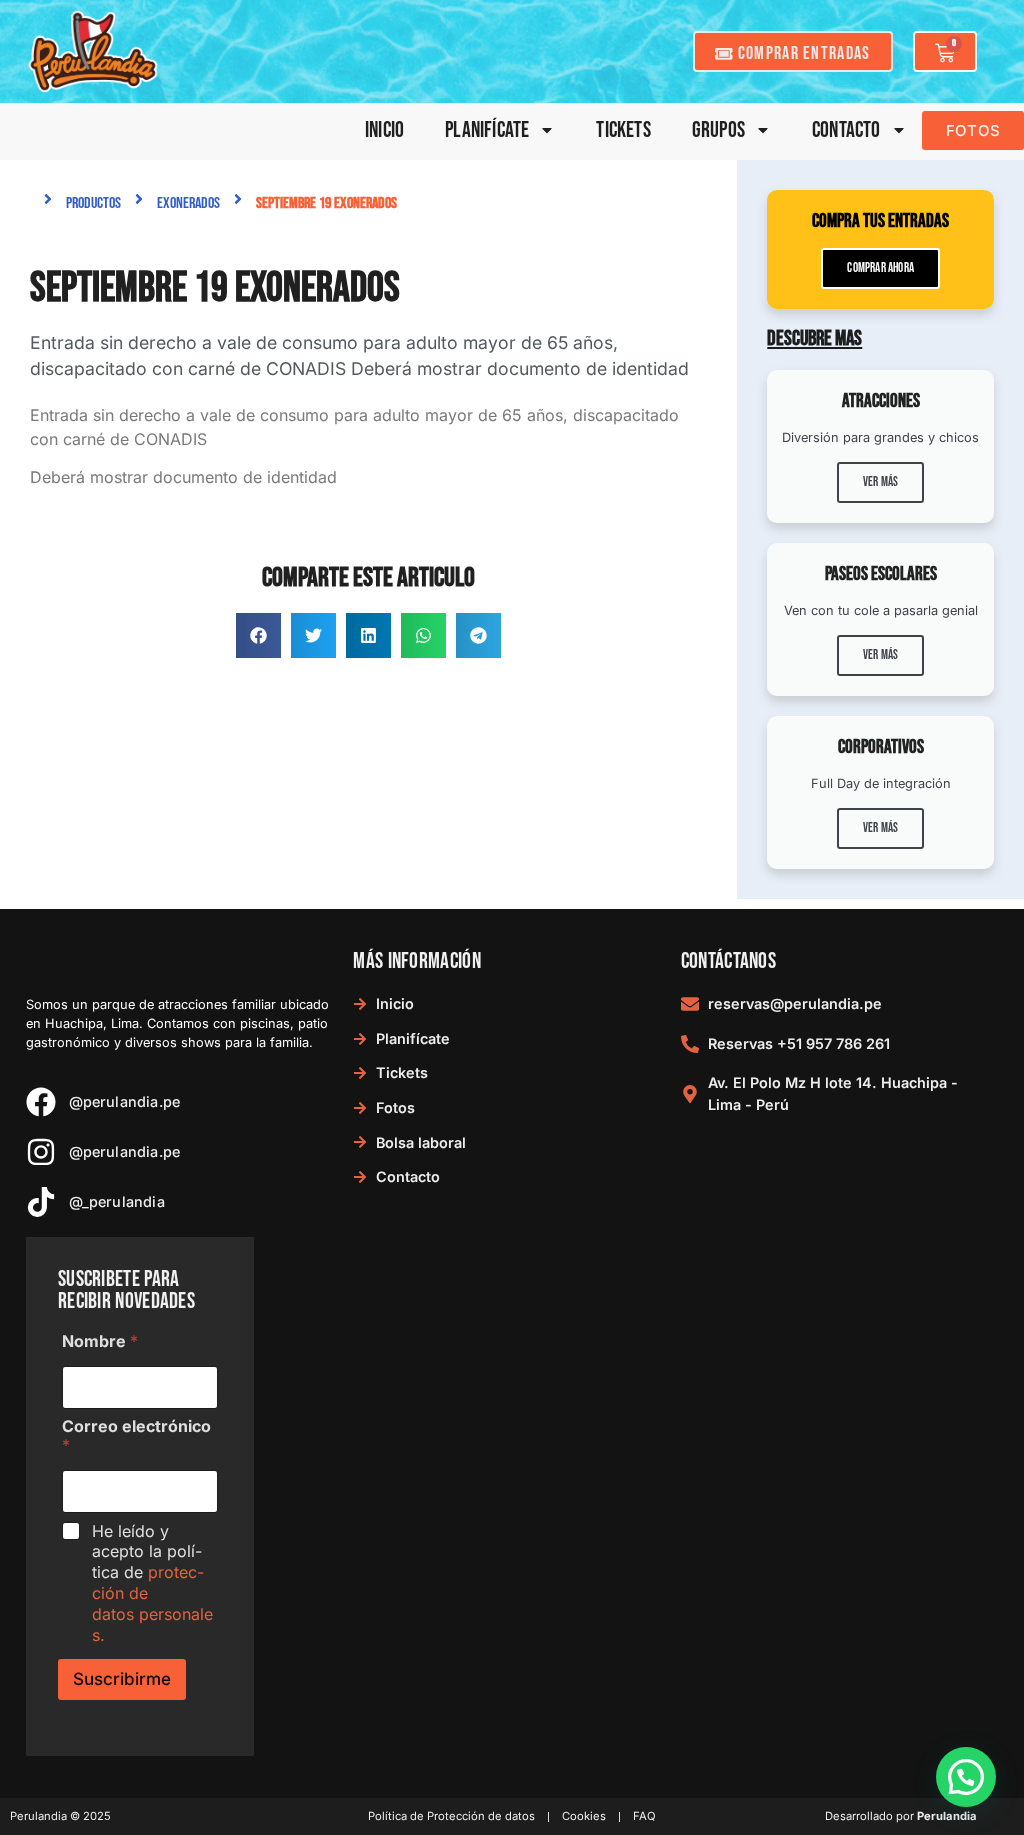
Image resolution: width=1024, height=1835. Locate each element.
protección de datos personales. (152, 1603)
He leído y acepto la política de (152, 1583)
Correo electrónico (136, 1436)
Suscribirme (122, 1679)
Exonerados (188, 203)
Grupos (718, 130)
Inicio (384, 130)
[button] (258, 635)
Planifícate (487, 130)
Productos (93, 203)
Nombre (100, 1341)
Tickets (623, 130)
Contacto (846, 130)
